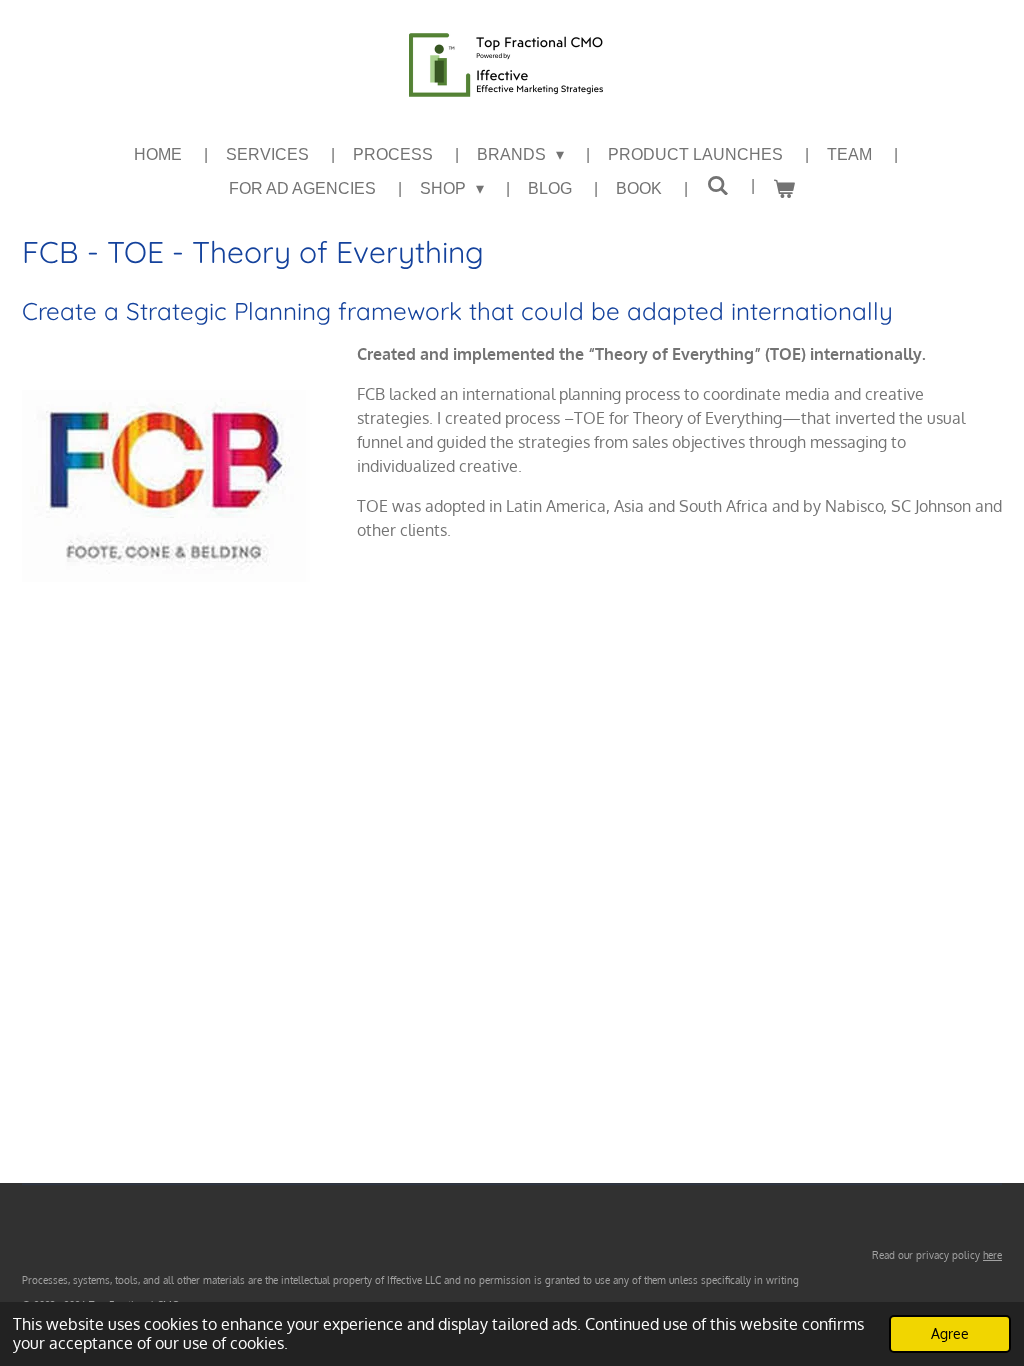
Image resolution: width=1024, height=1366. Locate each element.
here (992, 1255)
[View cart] (784, 189)
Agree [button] (950, 1333)
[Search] (717, 186)
